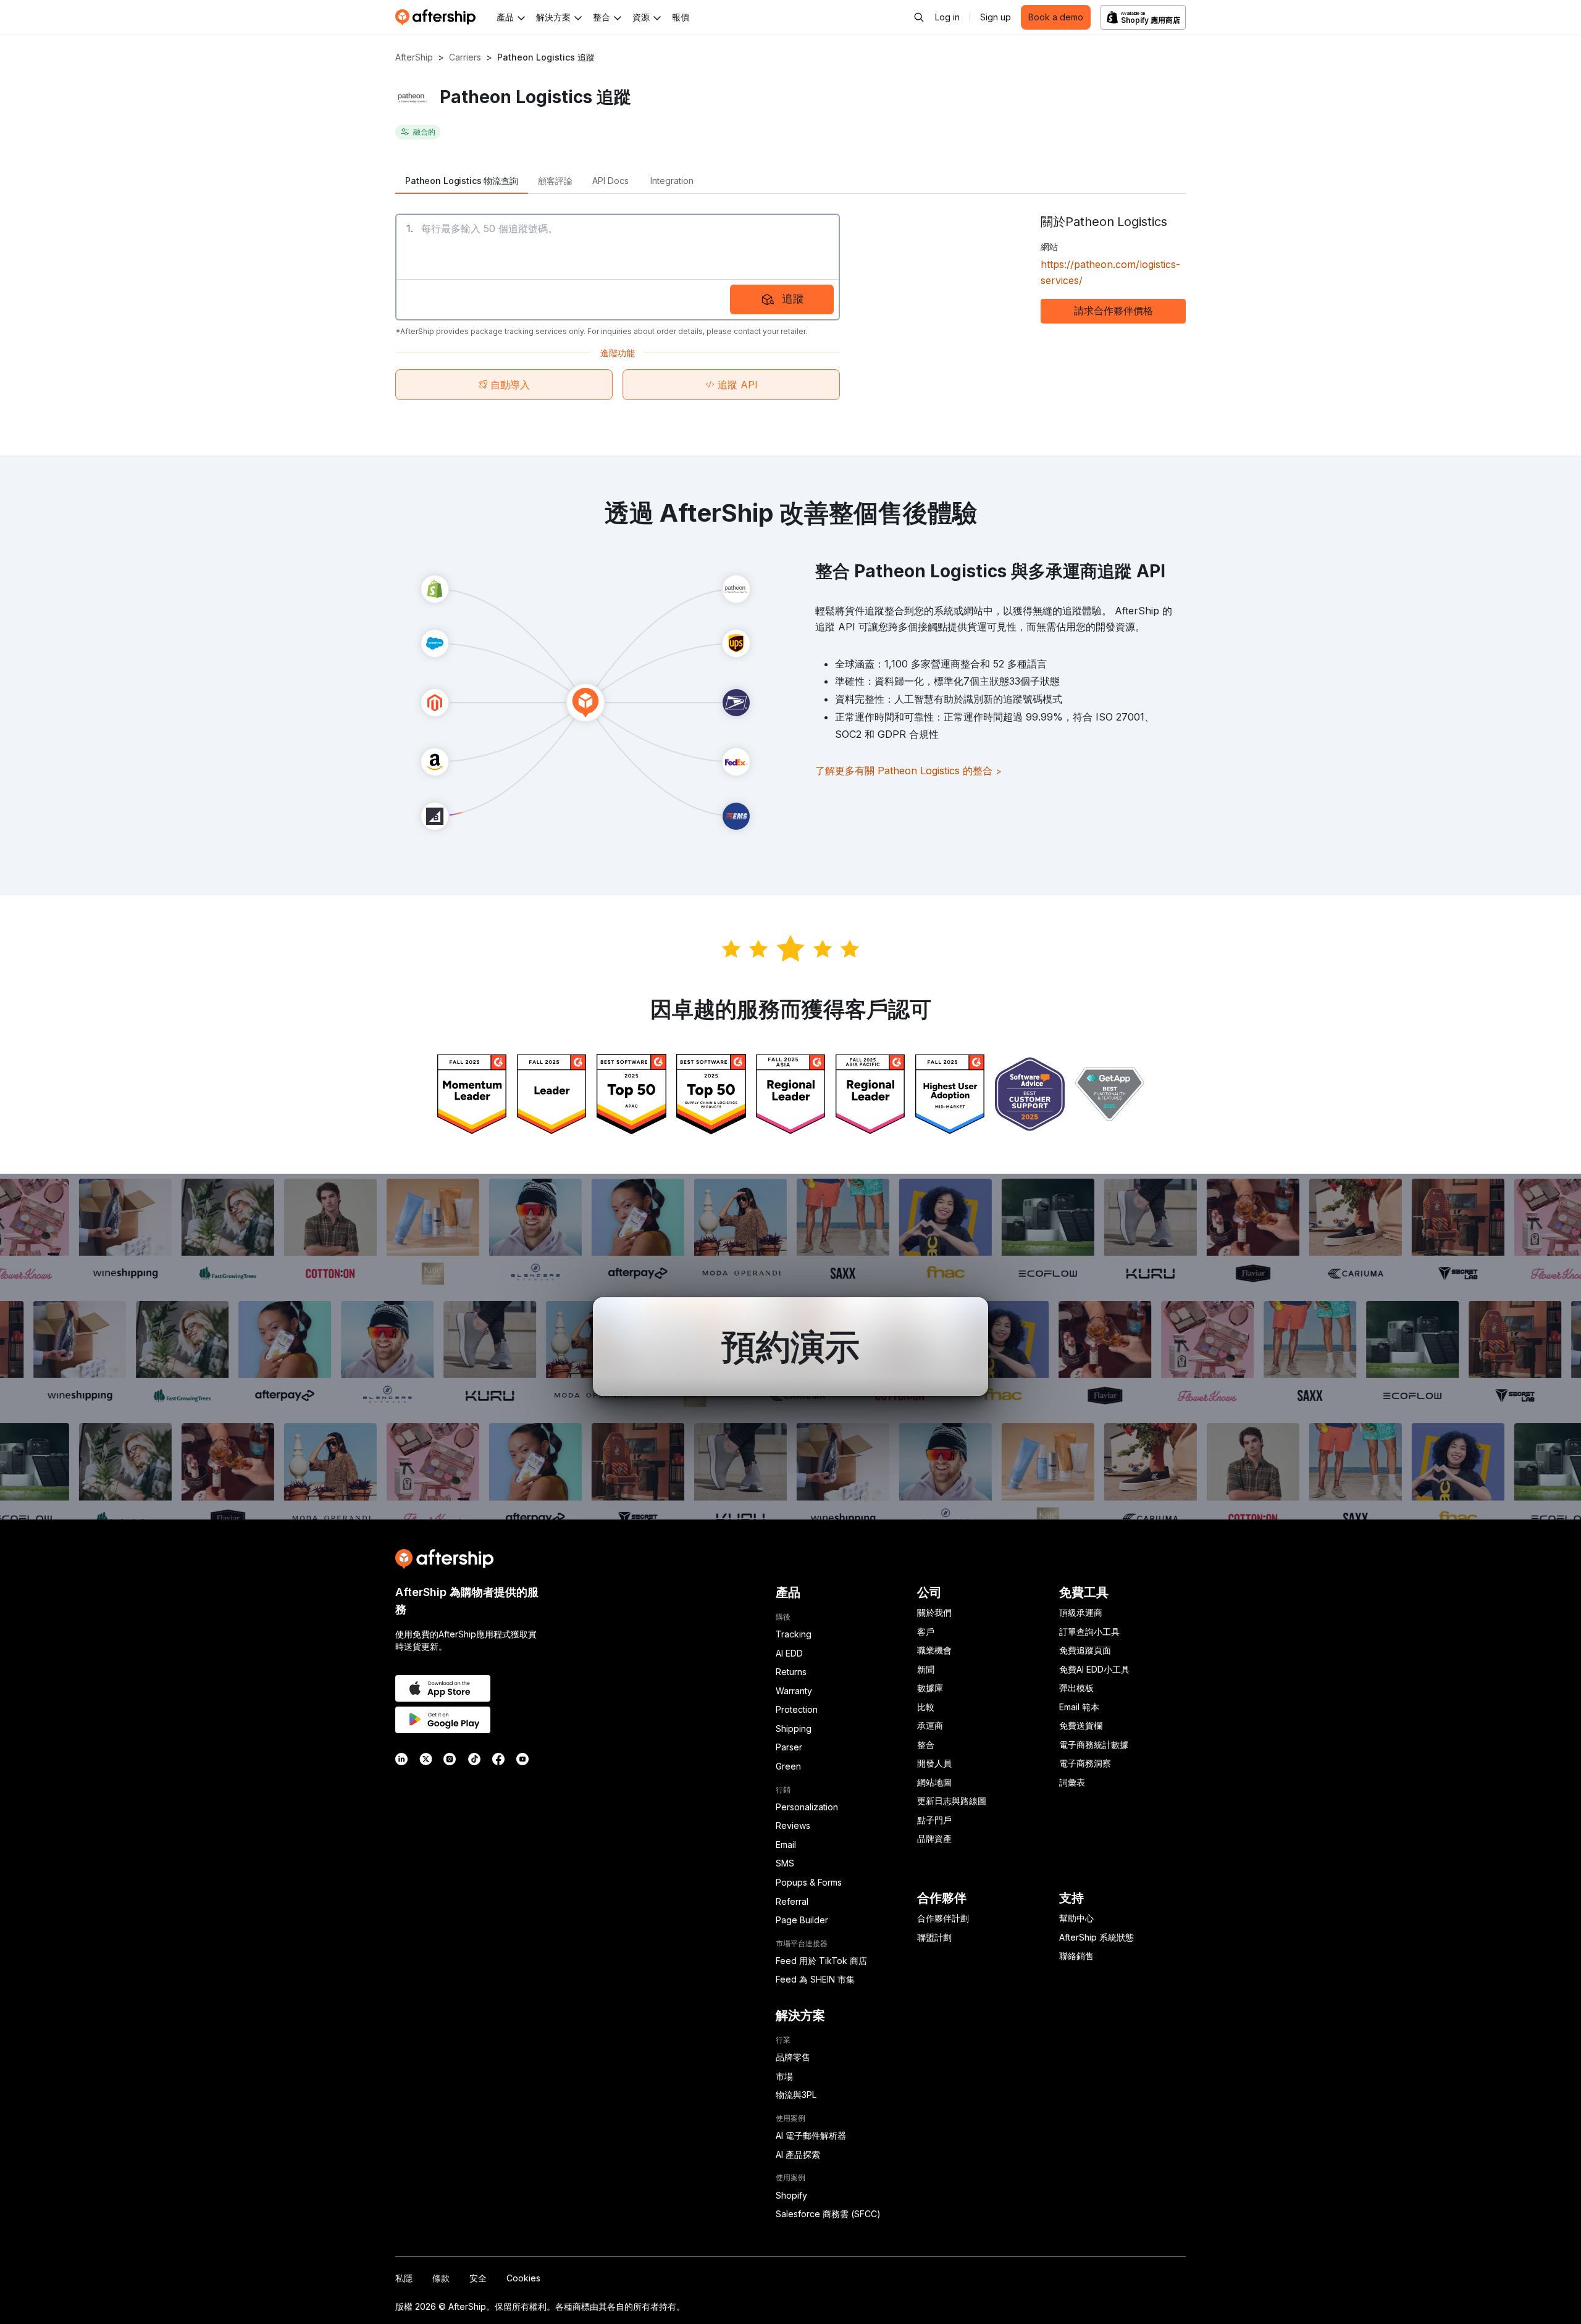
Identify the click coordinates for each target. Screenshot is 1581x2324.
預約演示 (790, 1347)
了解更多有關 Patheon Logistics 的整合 (908, 771)
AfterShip (414, 57)
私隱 (404, 2278)
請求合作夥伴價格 (1113, 311)
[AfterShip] (438, 17)
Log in (947, 17)
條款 (441, 2278)
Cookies (523, 2278)
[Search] (919, 17)
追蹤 (793, 299)
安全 (478, 2278)
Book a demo (1056, 17)
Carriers (465, 57)
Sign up (996, 17)
